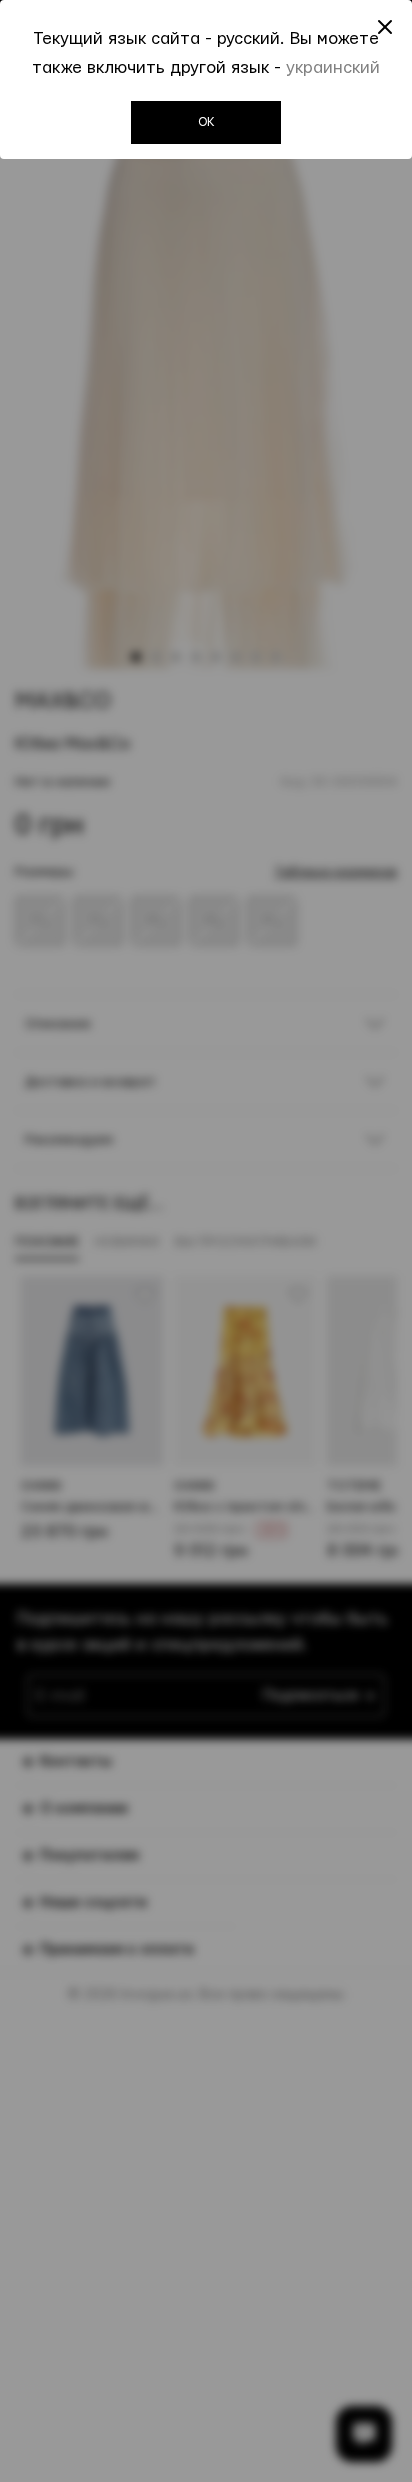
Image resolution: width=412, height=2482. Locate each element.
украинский (333, 67)
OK (206, 122)
